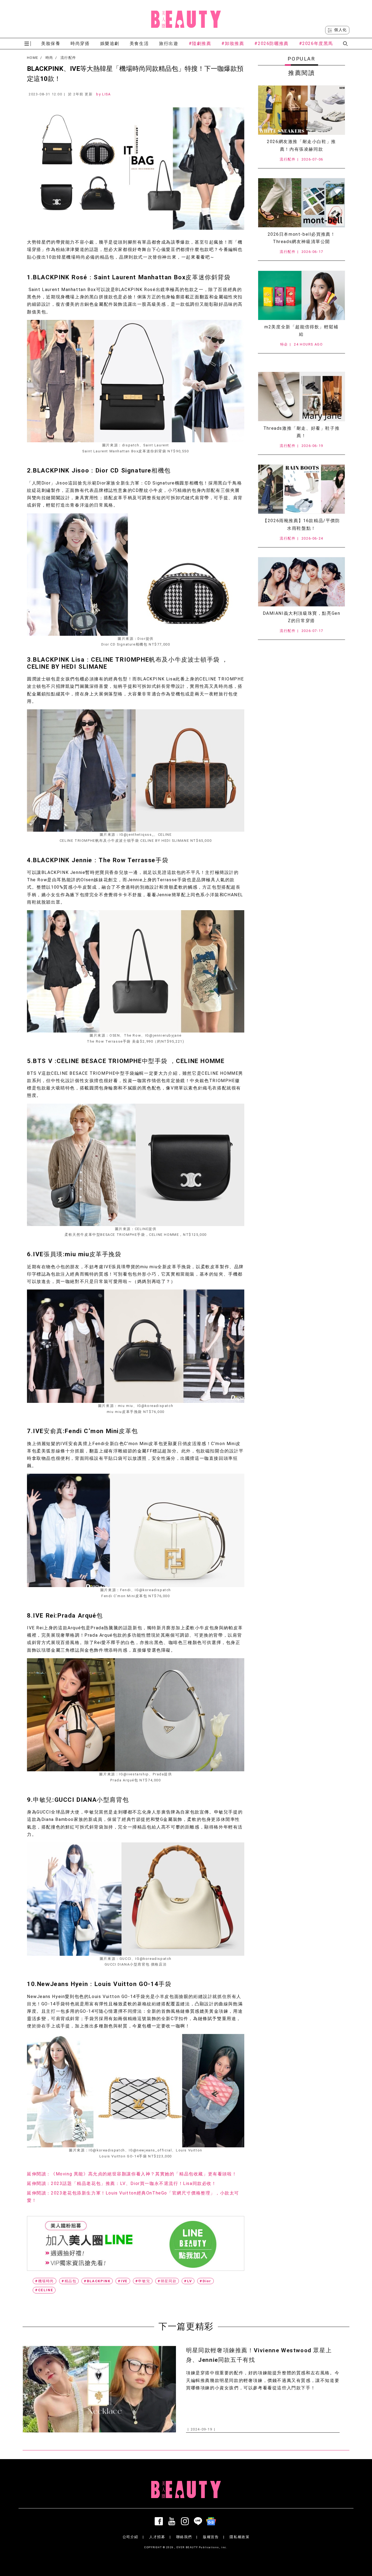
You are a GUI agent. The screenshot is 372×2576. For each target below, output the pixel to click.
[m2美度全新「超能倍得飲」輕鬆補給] (301, 295)
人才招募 (157, 2537)
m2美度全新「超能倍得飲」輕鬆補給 (301, 331)
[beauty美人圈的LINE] (199, 2521)
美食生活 (139, 43)
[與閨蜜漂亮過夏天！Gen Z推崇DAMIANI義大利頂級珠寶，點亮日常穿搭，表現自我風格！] (301, 582)
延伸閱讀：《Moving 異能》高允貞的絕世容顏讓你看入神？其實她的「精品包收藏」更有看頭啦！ (132, 2174)
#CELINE (44, 2290)
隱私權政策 (240, 2537)
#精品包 (69, 2281)
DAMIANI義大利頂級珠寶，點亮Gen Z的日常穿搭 (302, 617)
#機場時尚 (45, 2281)
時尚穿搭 (80, 43)
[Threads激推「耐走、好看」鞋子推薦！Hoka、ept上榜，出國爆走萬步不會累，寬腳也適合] (301, 396)
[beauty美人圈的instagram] (186, 2521)
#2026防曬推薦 (271, 43)
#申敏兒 (143, 2281)
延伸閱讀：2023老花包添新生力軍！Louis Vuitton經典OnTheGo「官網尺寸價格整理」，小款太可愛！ (133, 2197)
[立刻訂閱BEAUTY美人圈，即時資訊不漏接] (136, 2243)
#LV (188, 2281)
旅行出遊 (169, 43)
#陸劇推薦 (200, 43)
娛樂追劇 (110, 43)
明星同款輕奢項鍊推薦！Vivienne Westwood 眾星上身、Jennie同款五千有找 (259, 2355)
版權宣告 (211, 2537)
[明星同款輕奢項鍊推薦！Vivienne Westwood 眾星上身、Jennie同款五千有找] (99, 2389)
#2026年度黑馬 (316, 43)
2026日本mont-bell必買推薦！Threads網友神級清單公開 (302, 238)
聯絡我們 (184, 2537)
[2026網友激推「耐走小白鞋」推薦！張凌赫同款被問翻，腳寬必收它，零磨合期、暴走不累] (301, 110)
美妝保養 (51, 43)
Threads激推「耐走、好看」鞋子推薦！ (301, 432)
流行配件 (68, 58)
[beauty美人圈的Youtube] (173, 2521)
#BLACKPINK (97, 2281)
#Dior (205, 2281)
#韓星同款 (167, 2281)
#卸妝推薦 (233, 43)
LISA (106, 94)
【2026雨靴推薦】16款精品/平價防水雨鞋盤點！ (301, 524)
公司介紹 (130, 2537)
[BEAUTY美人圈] (186, 19)
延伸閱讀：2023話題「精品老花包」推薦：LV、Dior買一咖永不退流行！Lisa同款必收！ (122, 2183)
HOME (33, 58)
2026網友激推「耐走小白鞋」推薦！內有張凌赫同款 (301, 145)
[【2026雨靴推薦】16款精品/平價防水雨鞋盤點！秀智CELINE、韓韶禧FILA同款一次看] (301, 489)
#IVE (123, 2281)
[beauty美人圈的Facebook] (160, 2521)
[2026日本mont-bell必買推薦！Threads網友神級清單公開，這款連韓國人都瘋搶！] (301, 203)
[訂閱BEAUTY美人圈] (212, 2521)
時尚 (49, 58)
